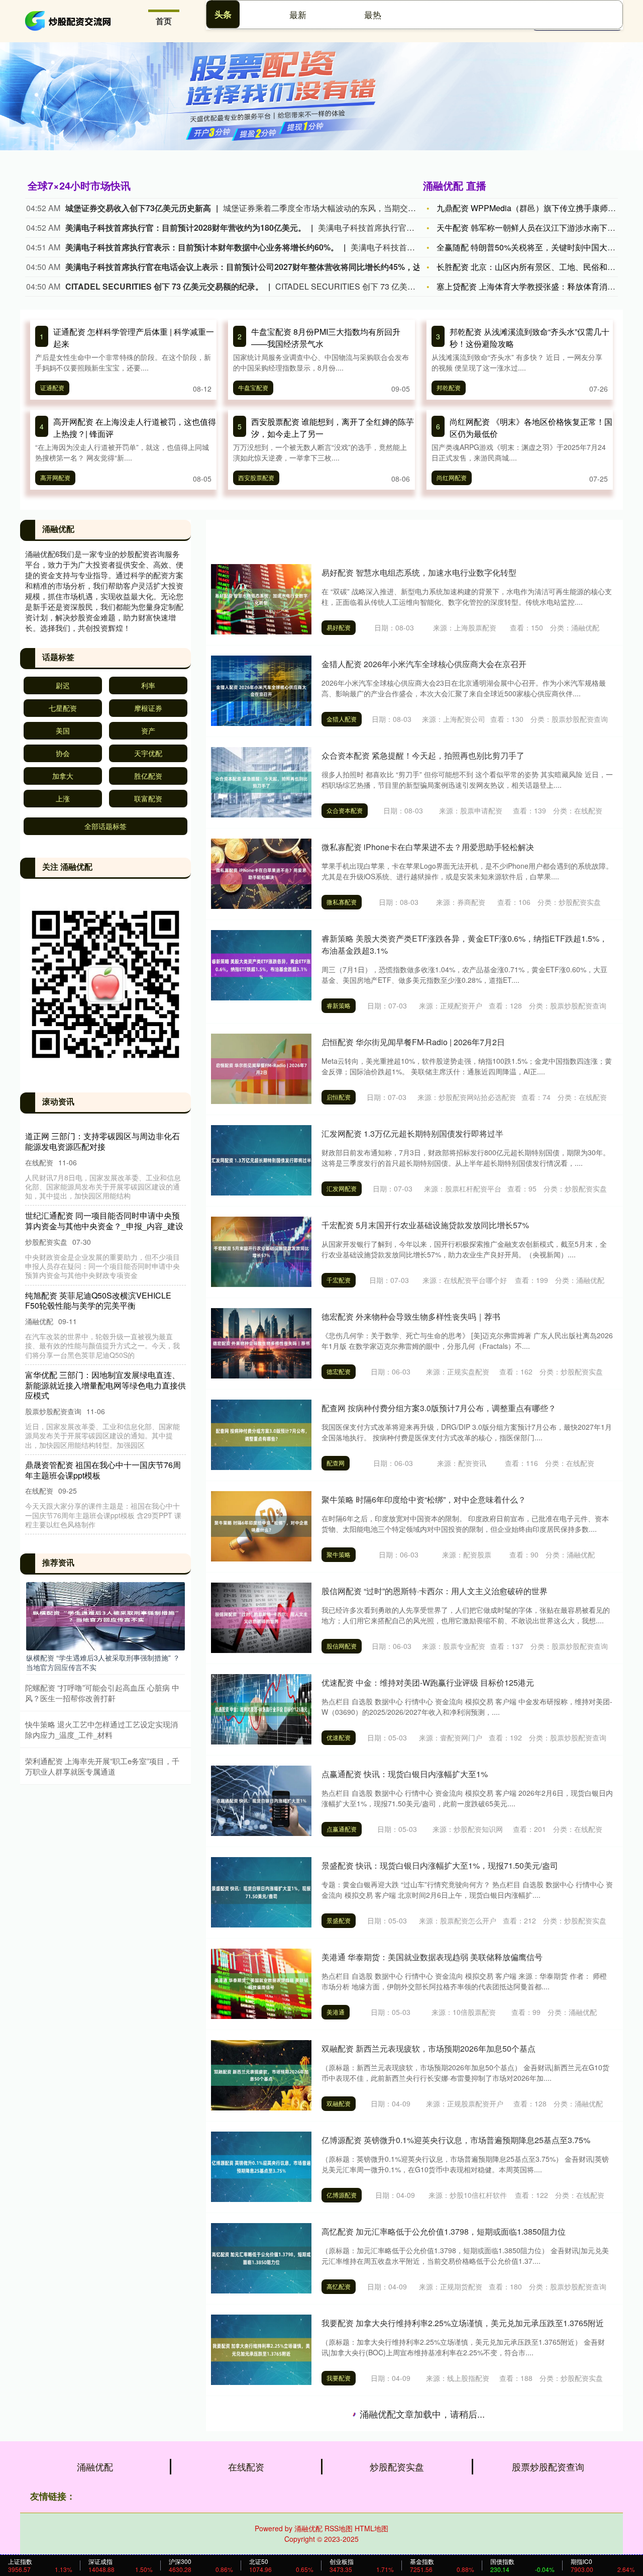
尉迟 (63, 685)
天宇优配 (148, 753)
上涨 (63, 798)
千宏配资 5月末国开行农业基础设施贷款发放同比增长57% (425, 1225)
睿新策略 (339, 1005)
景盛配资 (339, 1920)
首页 (164, 21)
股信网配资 (342, 1646)
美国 (63, 730)
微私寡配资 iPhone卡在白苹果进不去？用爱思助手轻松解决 (428, 847)
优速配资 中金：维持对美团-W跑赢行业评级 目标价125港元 (428, 1682)
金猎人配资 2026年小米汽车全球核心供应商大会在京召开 (424, 664)
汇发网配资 (342, 1188)
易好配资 (339, 627)
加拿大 (63, 776)
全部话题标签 (105, 826)
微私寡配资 (342, 902)
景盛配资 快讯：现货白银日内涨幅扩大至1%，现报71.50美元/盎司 (440, 1865)
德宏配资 (339, 1371)
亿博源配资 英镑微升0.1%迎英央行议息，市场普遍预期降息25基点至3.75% (456, 2140)
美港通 (336, 2012)
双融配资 (339, 2103)
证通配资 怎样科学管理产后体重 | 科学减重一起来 (105, 1141)
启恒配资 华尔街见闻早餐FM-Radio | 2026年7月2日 (413, 1042)
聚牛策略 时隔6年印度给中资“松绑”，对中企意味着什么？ (424, 1499)
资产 (148, 730)
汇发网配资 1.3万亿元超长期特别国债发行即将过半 (412, 1133)
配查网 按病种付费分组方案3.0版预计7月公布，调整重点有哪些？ (439, 1408)
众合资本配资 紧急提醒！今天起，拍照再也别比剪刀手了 (423, 755)
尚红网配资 (452, 477)
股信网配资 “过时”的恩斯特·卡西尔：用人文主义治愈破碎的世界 (435, 1591)
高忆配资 (339, 2286)
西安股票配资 (256, 477)
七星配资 (63, 708)
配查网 (336, 1463)
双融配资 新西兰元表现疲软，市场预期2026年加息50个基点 (428, 2048)
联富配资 (148, 798)
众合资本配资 (345, 810)
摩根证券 (148, 708)
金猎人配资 (342, 719)
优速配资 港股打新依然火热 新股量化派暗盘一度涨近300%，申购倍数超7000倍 (463, 2506)
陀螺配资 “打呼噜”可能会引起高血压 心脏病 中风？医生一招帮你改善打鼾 (102, 1693)
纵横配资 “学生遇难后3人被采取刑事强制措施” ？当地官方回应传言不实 (103, 1662)
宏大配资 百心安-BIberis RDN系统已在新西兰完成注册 (419, 2414)
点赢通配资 (342, 1829)
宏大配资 (339, 2469)
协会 (63, 753)
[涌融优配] (69, 20)
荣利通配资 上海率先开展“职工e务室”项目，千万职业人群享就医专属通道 (102, 1766)
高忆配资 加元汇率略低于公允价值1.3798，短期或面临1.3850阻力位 (444, 2231)
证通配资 (52, 387)
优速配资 (339, 1737)
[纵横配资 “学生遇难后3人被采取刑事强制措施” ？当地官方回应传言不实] (105, 1615)
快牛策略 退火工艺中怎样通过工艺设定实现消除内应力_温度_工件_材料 (101, 1729)
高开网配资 (55, 477)
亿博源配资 (342, 2195)
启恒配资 (339, 1097)
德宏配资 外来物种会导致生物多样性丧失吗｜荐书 (411, 1316)
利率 (148, 685)
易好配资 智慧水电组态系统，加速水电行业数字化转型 (419, 572)
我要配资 (339, 2378)
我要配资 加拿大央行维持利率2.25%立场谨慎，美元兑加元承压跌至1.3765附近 (463, 2323)
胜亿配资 (148, 776)
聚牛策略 (339, 1554)
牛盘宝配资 (253, 387)
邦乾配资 (449, 387)
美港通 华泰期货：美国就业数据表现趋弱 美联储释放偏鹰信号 (432, 1957)
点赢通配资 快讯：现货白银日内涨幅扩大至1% (405, 1774)
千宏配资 (339, 1280)
